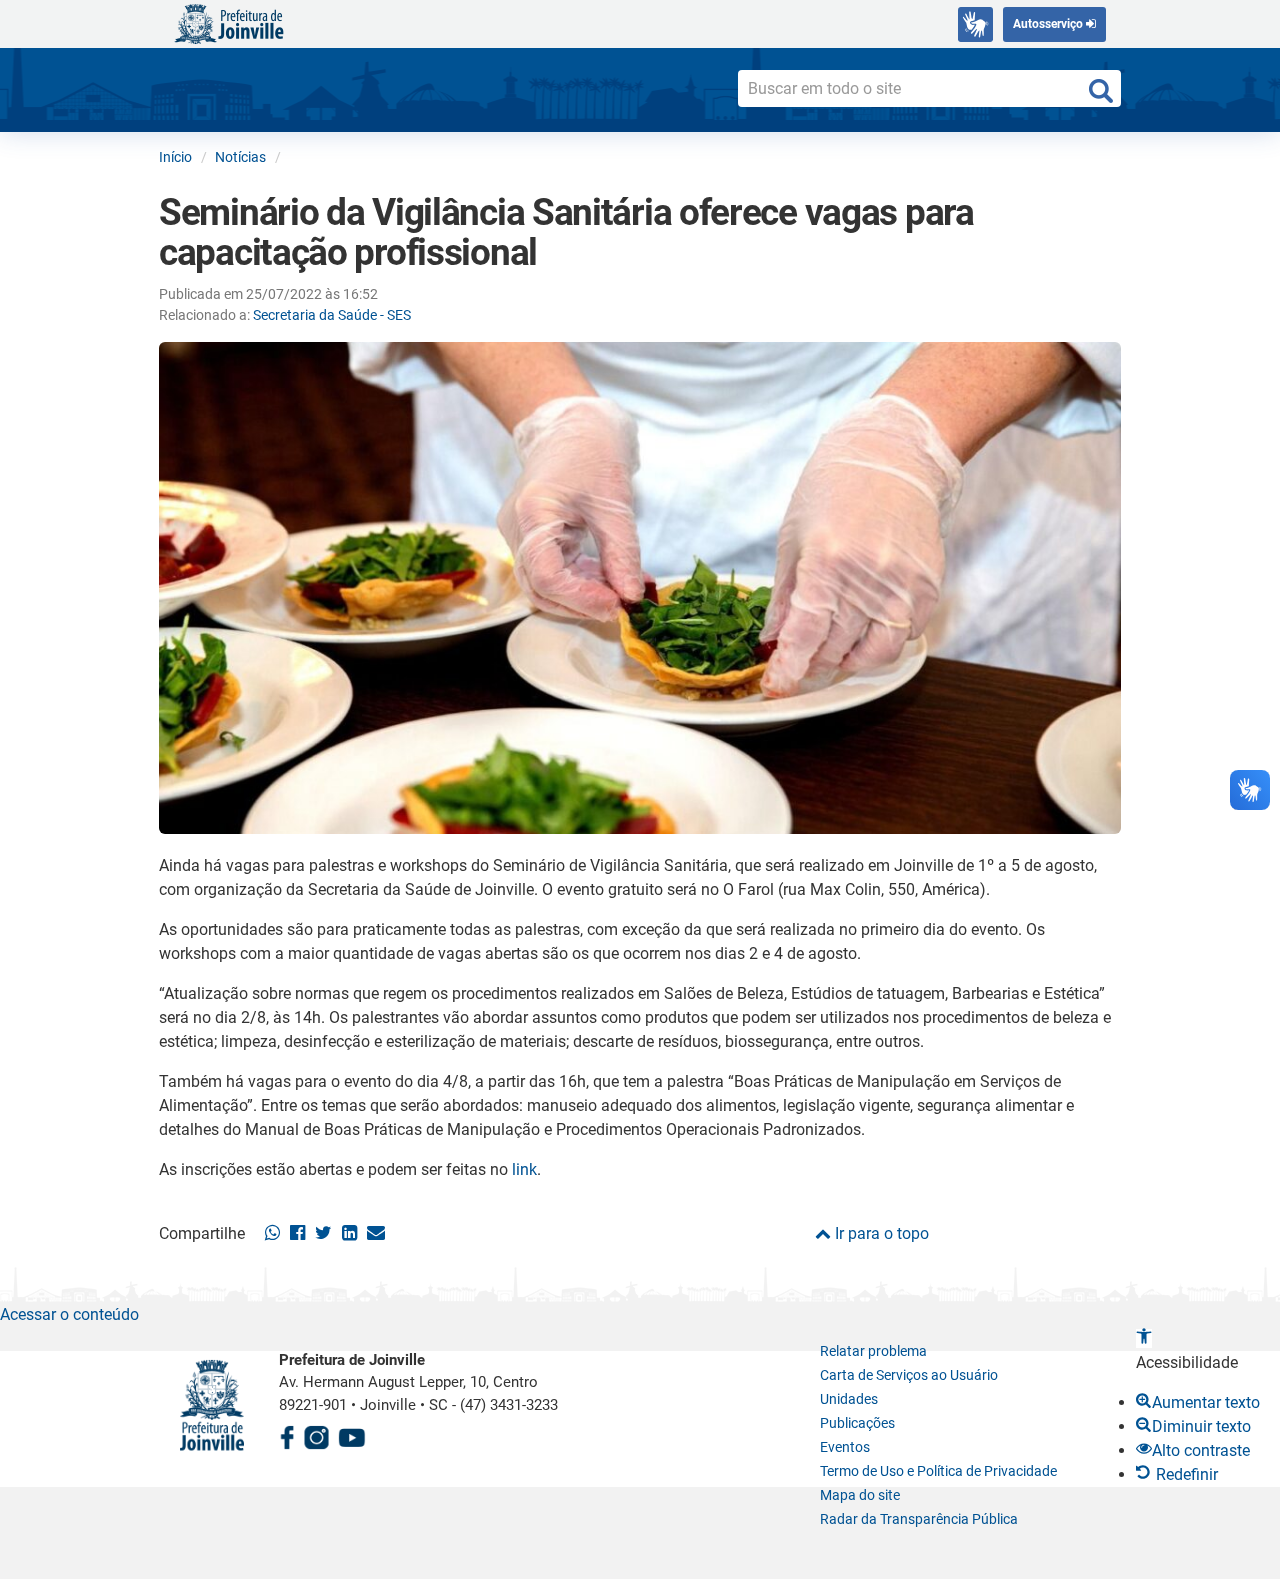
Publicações (857, 1423)
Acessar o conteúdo (69, 1314)
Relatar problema (873, 1351)
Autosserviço (1049, 24)
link (524, 1169)
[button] (1144, 1338)
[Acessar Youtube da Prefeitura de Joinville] (352, 1434)
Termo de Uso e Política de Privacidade (938, 1471)
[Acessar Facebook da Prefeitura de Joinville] (287, 1434)
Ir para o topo (880, 1233)
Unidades (849, 1399)
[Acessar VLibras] (975, 24)
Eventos (845, 1447)
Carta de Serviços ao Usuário (909, 1375)
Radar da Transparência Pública (919, 1519)
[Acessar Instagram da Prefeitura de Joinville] (316, 1434)
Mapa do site (860, 1495)
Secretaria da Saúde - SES (332, 315)
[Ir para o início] (229, 22)
